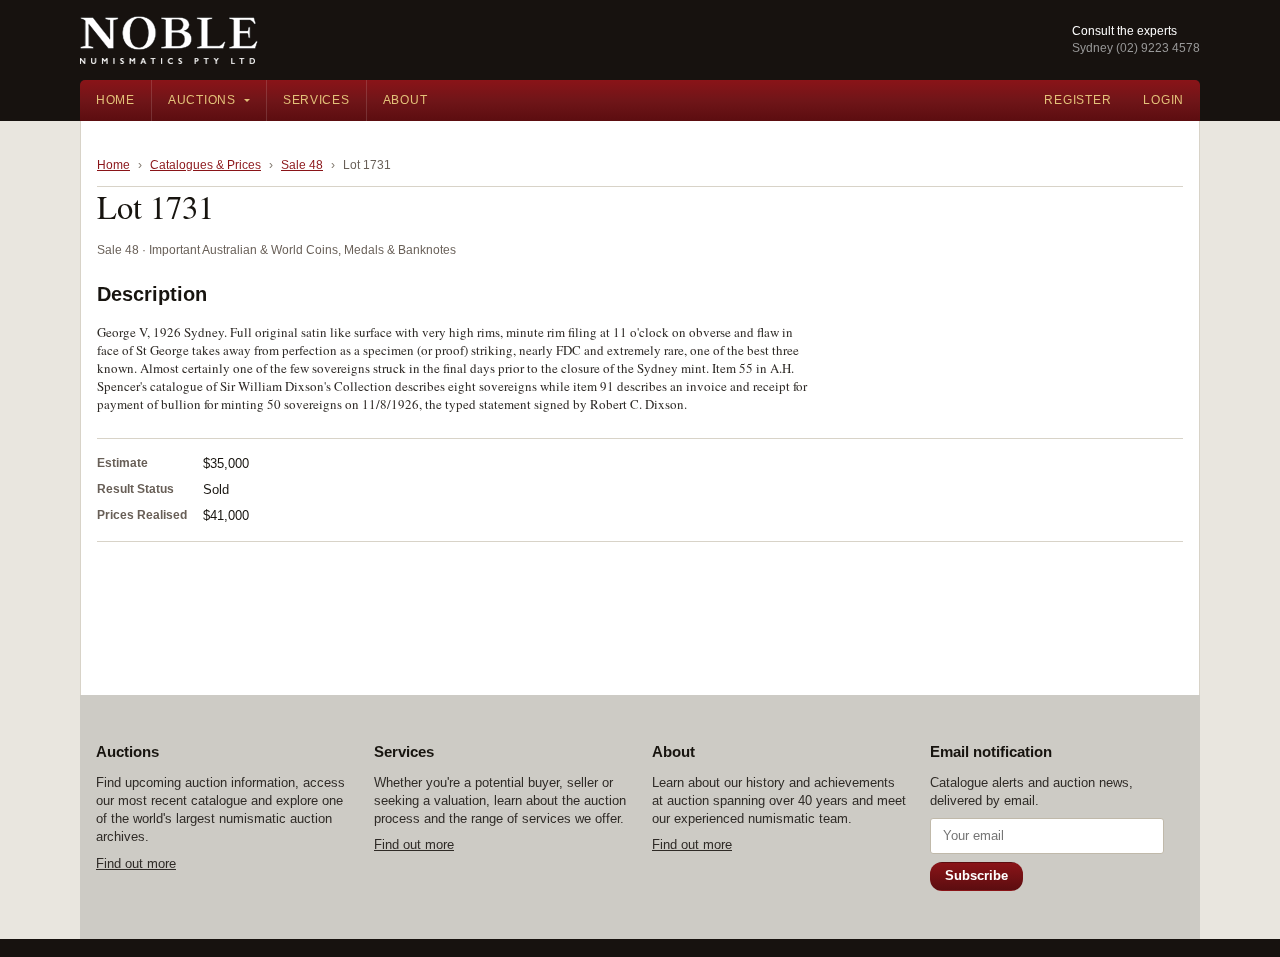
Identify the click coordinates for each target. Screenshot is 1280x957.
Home (115, 100)
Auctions (202, 100)
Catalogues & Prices (205, 165)
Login (1163, 100)
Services (316, 100)
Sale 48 (302, 165)
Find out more (136, 863)
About (405, 100)
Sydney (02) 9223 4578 (1136, 48)
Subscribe (976, 875)
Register (1077, 100)
